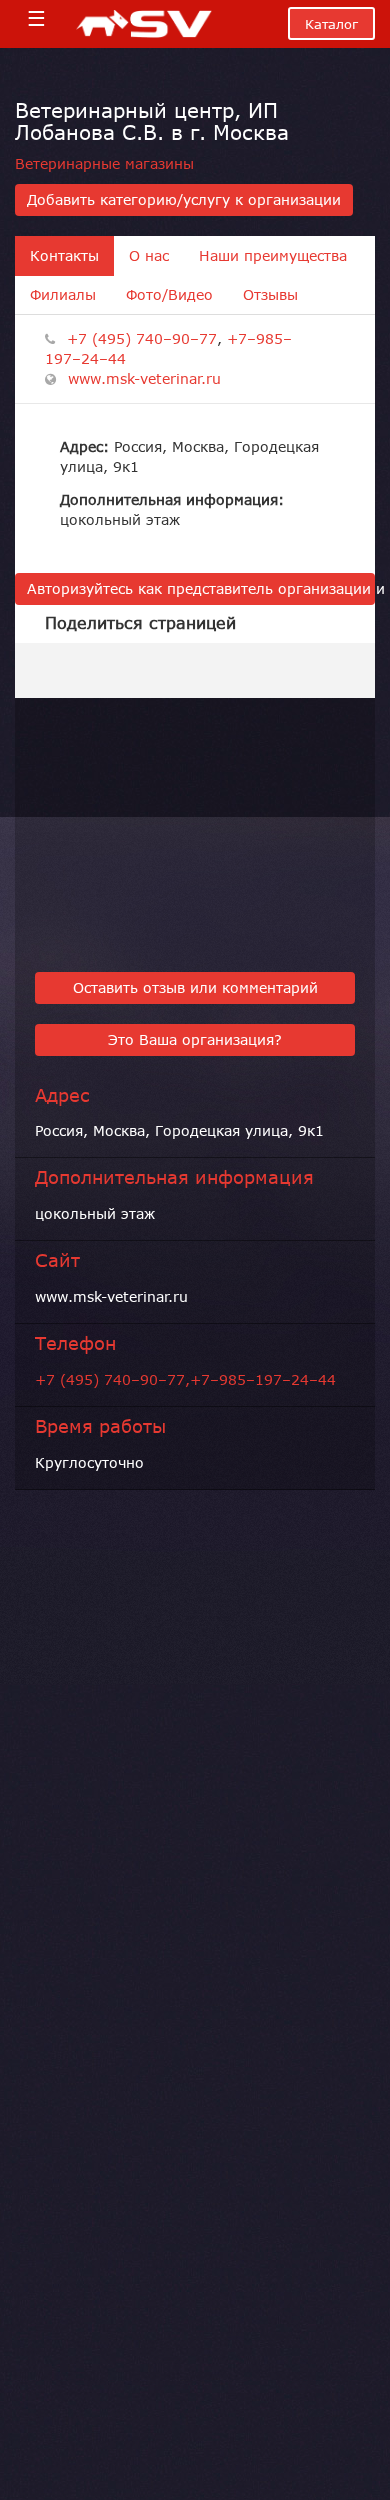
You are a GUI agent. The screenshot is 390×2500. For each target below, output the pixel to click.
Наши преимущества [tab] (273, 256)
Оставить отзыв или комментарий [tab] (195, 988)
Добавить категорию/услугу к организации (184, 200)
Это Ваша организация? (195, 1040)
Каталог (331, 24)
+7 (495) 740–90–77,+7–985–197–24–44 (185, 1380)
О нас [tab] (149, 256)
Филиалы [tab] (63, 295)
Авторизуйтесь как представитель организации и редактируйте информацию (201, 589)
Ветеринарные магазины (104, 164)
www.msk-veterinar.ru (144, 379)
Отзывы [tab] (270, 295)
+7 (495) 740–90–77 (142, 339)
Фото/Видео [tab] (169, 295)
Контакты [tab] (64, 256)
